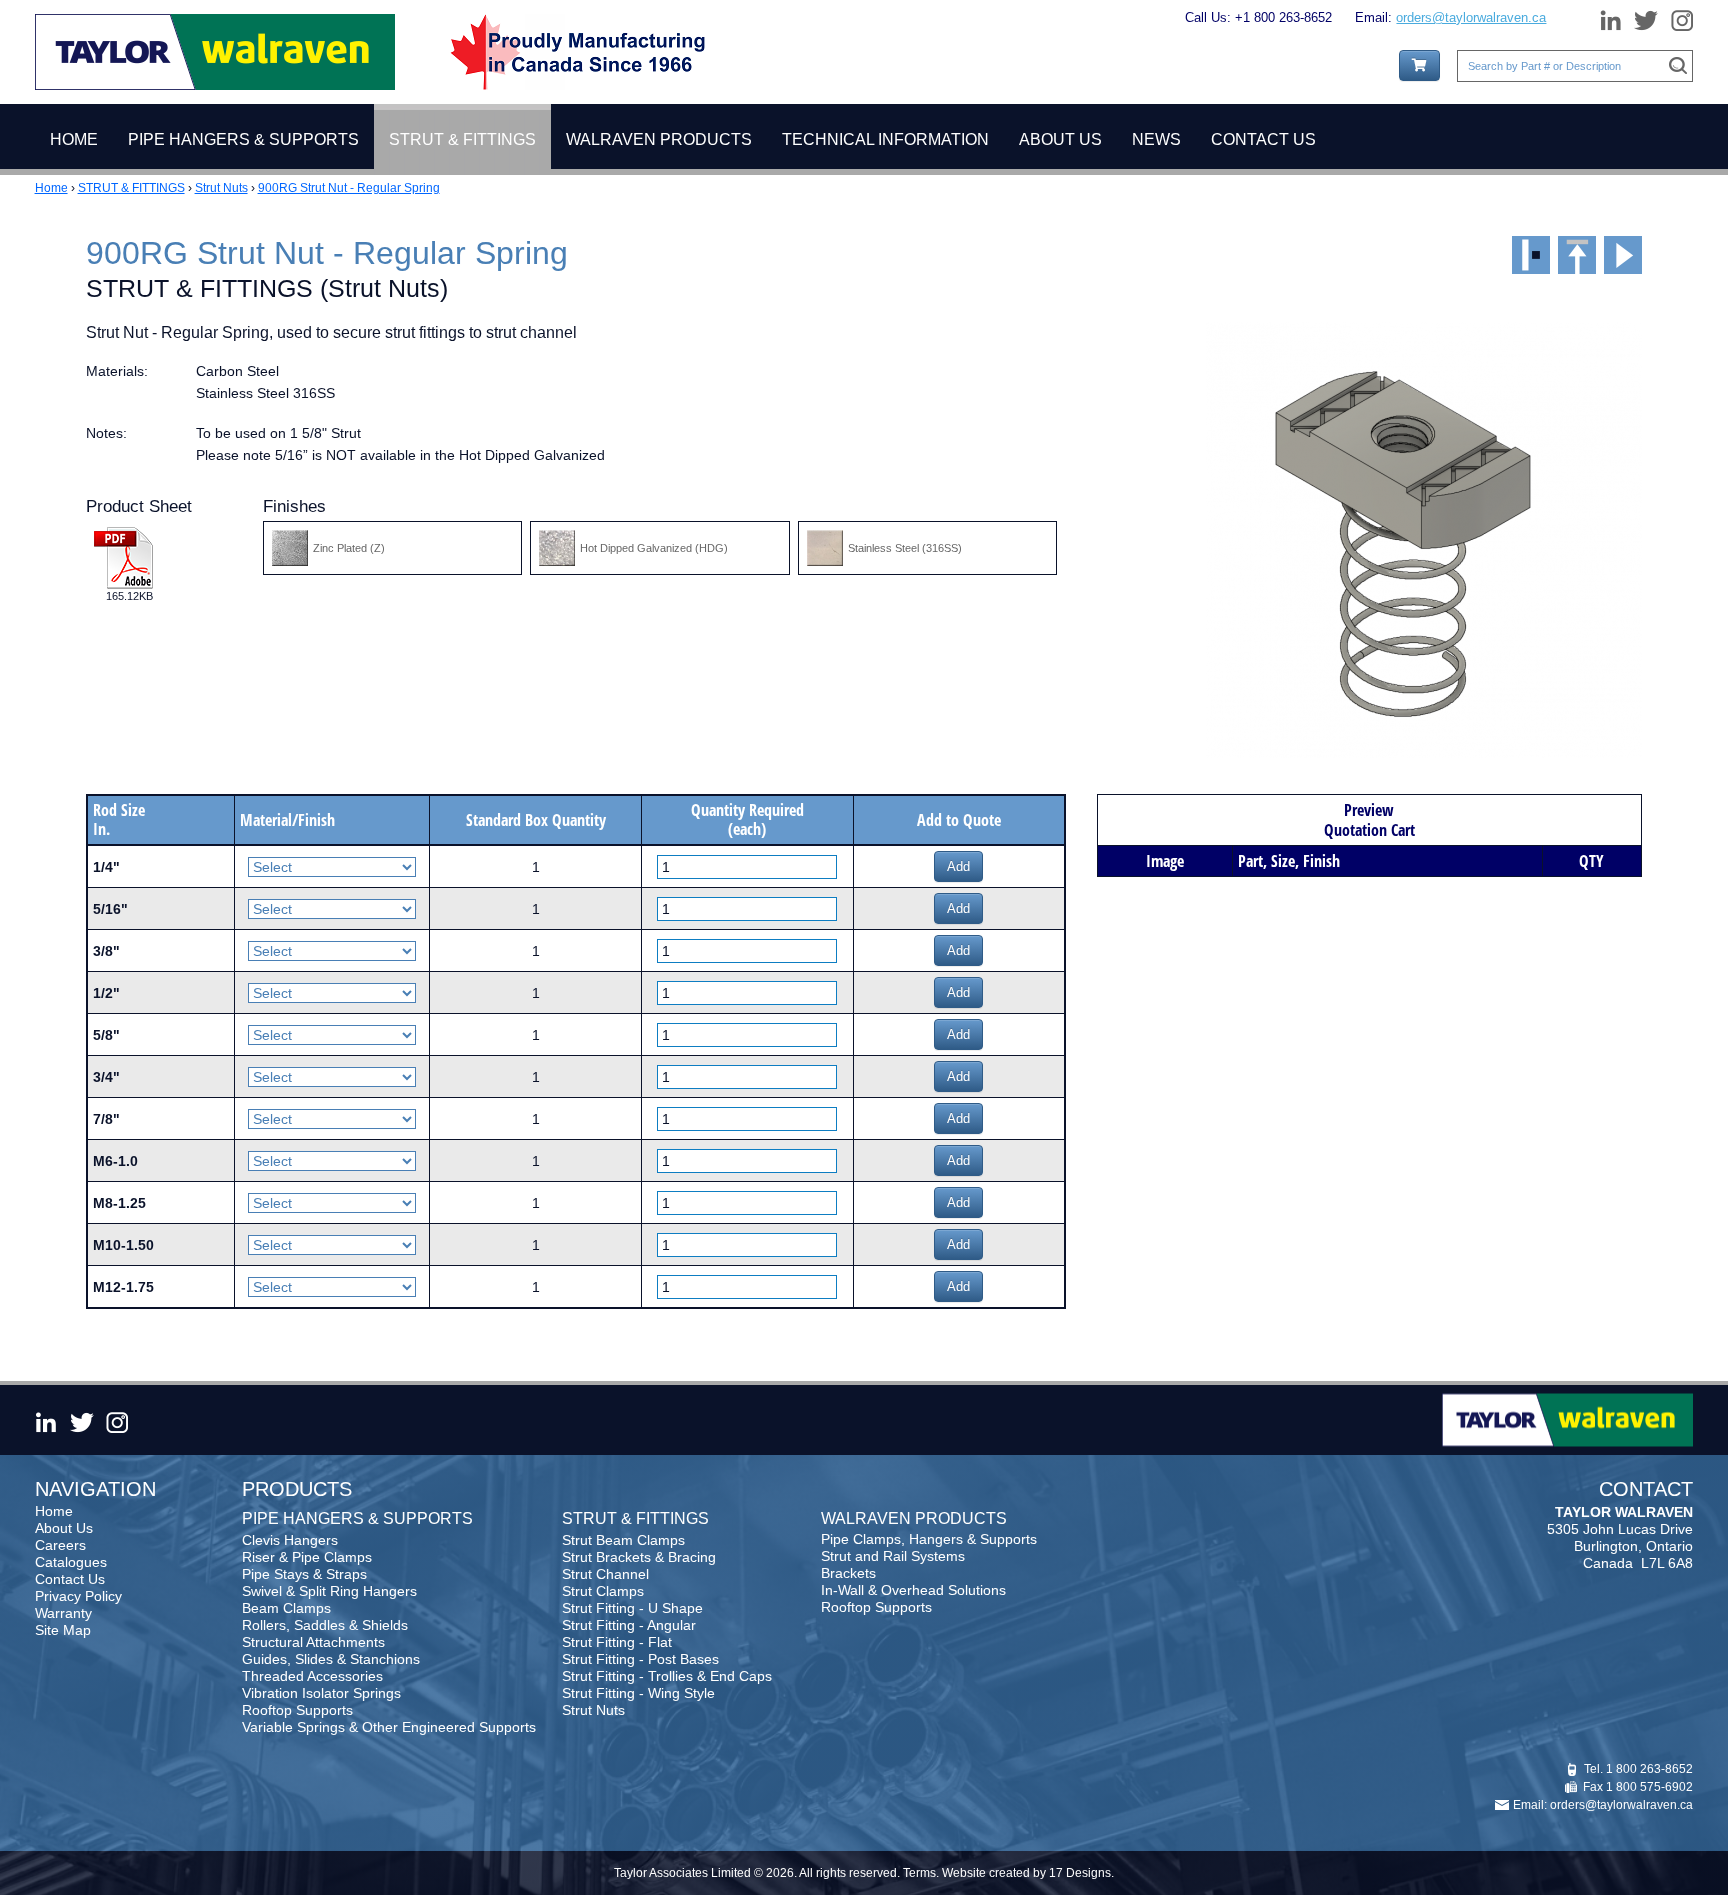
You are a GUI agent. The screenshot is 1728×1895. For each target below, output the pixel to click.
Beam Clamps (286, 1608)
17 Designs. (1081, 1873)
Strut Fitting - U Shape (632, 1608)
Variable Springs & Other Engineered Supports (389, 1727)
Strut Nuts (221, 188)
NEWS (1156, 139)
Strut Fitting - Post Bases (640, 1659)
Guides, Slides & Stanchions (331, 1659)
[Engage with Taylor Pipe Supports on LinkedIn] (1610, 17)
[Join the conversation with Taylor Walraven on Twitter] (81, 1420)
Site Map (63, 1630)
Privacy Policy (78, 1596)
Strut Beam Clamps (623, 1540)
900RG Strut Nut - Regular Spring (349, 188)
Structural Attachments (313, 1642)
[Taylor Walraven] (215, 51)
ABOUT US (1060, 139)
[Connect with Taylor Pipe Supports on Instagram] (1678, 17)
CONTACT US (1263, 139)
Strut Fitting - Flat (617, 1642)
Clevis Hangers (290, 1540)
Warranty (63, 1613)
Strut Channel (605, 1574)
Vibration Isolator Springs (321, 1693)
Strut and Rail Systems (893, 1556)
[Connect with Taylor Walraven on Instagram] (117, 1420)
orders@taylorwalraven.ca (1471, 17)
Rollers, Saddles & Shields (325, 1625)
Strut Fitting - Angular (629, 1625)
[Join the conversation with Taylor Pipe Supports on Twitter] (1646, 17)
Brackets (848, 1573)
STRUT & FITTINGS (131, 188)
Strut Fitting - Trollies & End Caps (667, 1676)
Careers (60, 1545)
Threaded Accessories (312, 1676)
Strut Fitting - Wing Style (638, 1693)
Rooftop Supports (297, 1710)
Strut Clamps (603, 1591)
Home (51, 188)
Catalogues (71, 1562)
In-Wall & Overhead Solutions (913, 1590)
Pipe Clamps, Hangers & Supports (929, 1539)
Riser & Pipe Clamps (307, 1557)
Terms (919, 1873)
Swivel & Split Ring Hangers (329, 1591)
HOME (74, 139)
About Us (64, 1528)
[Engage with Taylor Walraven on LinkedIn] (49, 1420)
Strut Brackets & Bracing (639, 1557)
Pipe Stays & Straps (304, 1574)
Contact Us (70, 1579)
